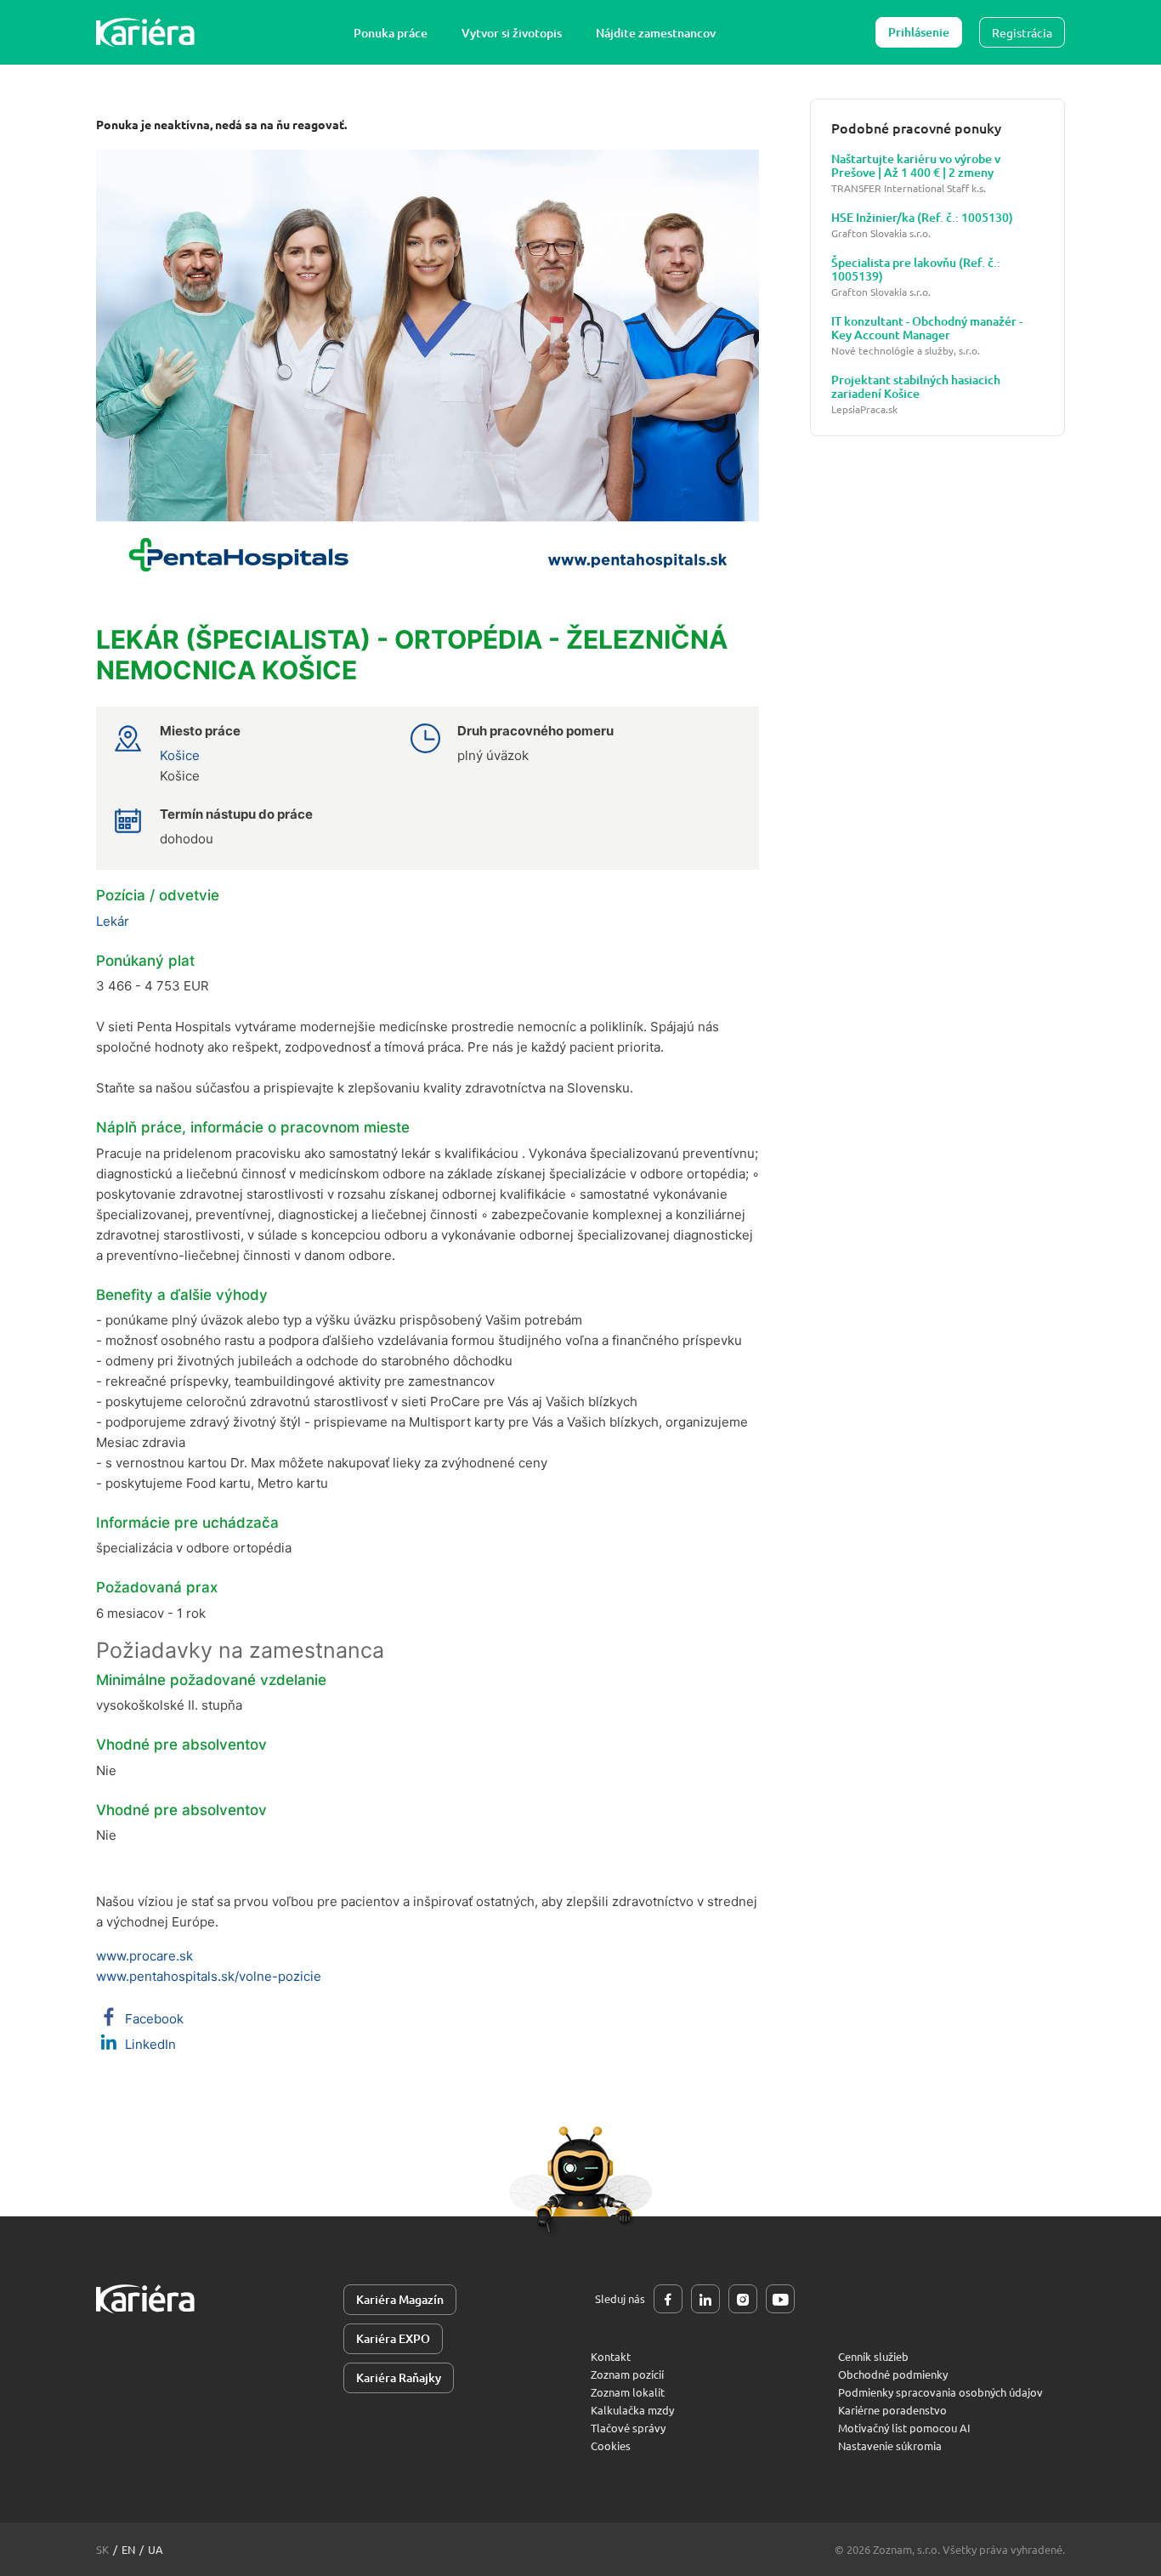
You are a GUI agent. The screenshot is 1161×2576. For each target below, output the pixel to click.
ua (156, 2549)
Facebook (153, 2019)
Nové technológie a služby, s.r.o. (906, 351)
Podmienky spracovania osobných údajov (940, 2392)
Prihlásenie (919, 32)
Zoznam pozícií (627, 2374)
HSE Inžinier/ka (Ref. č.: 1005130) (922, 218)
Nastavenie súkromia (890, 2445)
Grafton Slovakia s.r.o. (881, 233)
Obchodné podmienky (893, 2374)
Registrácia (1022, 32)
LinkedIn (149, 2044)
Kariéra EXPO (393, 2338)
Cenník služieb (873, 2356)
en (128, 2549)
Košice (180, 755)
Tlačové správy (628, 2428)
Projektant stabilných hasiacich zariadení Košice (916, 387)
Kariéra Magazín (400, 2299)
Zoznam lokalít (628, 2392)
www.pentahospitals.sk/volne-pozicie (209, 1976)
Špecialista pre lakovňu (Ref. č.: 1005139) (916, 270)
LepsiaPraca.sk (864, 409)
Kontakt (611, 2356)
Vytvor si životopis (512, 33)
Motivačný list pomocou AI (904, 2428)
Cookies (611, 2445)
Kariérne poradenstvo (892, 2410)
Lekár (113, 921)
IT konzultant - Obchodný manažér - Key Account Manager (927, 328)
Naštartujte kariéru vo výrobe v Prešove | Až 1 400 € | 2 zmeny (916, 166)
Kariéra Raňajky (399, 2377)
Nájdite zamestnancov (656, 33)
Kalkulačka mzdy (632, 2410)
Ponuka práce (391, 33)
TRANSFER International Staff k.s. (909, 188)
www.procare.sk (144, 1956)
